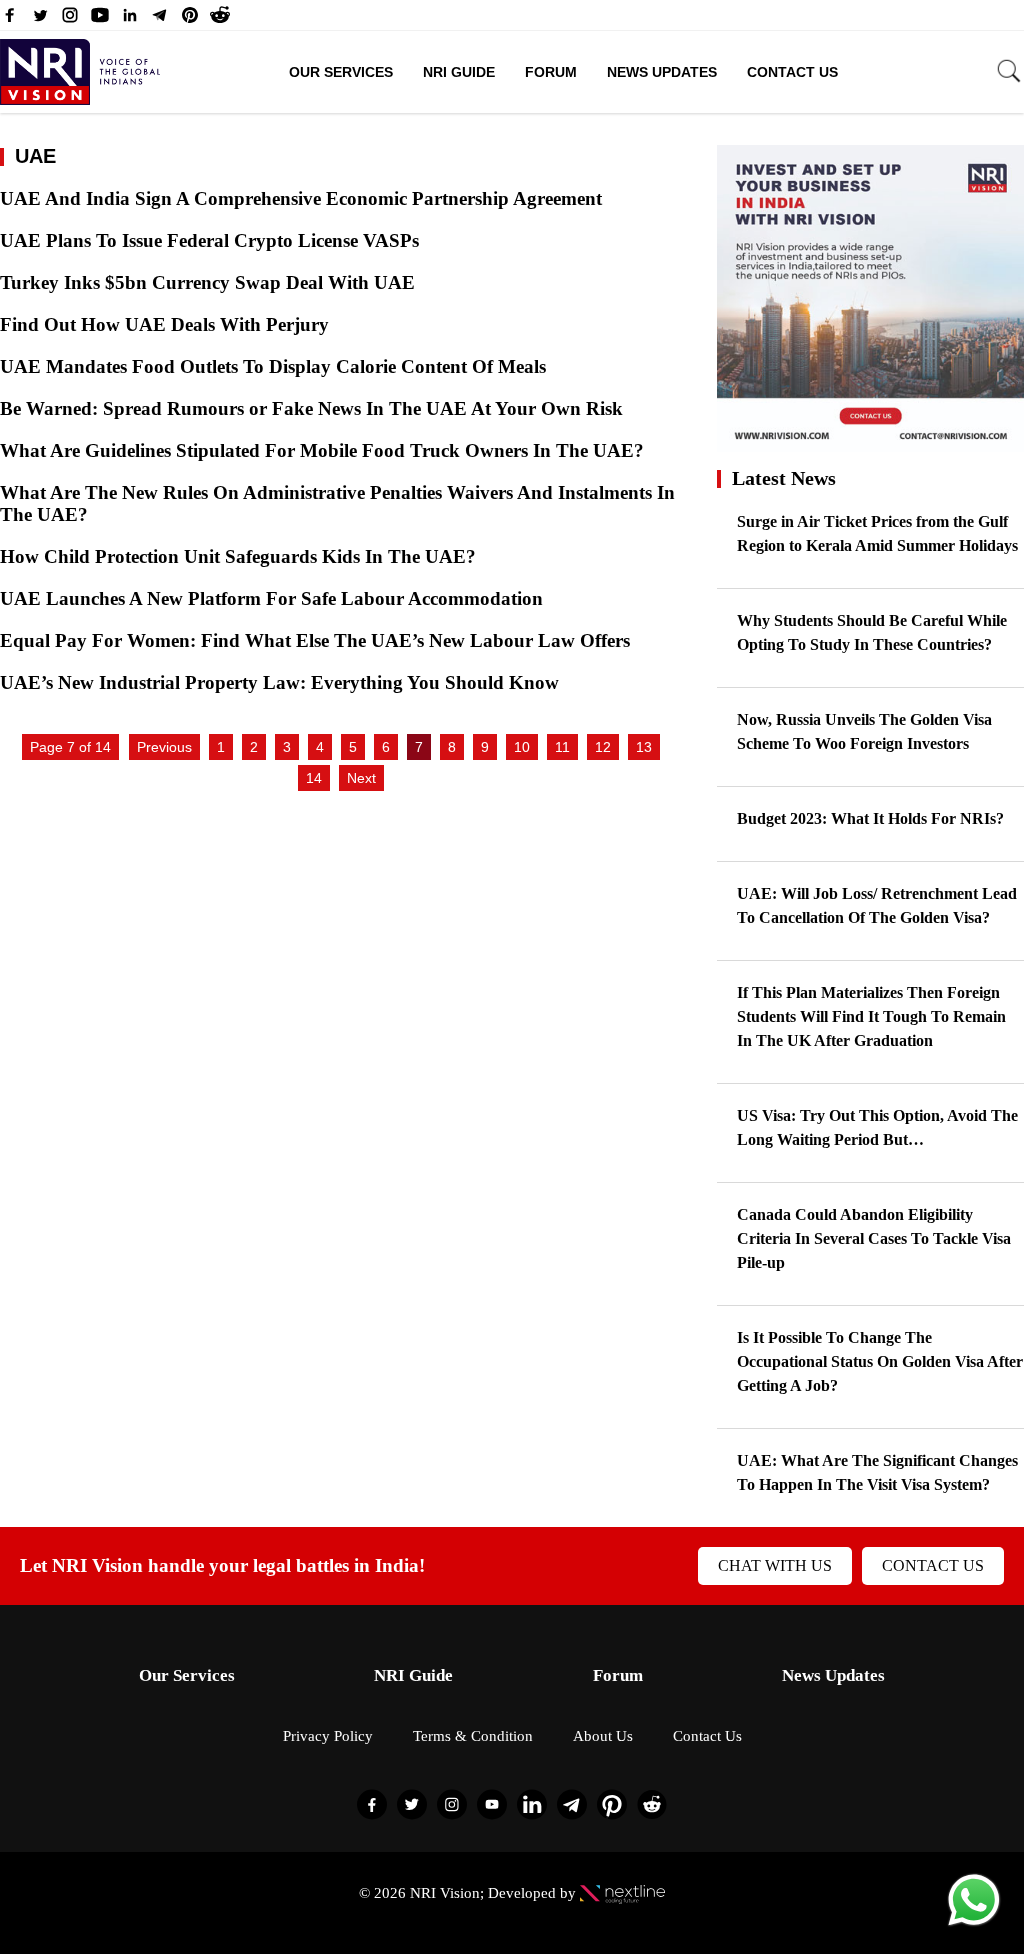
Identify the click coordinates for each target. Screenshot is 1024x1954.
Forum (551, 72)
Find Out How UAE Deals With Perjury (167, 324)
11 (562, 747)
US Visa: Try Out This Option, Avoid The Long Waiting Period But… (877, 1127)
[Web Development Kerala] (622, 1893)
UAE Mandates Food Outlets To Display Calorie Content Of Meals (275, 366)
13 (644, 747)
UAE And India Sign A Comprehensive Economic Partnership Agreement (306, 198)
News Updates (662, 72)
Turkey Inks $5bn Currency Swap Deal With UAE (210, 282)
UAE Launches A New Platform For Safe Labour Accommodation (271, 598)
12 (603, 747)
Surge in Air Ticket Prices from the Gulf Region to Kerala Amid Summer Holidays (877, 533)
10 (522, 747)
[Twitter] (40, 20)
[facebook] (10, 20)
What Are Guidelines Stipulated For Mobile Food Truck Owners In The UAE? (322, 450)
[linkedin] (130, 20)
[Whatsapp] (974, 1924)
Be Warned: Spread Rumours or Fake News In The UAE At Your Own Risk (314, 408)
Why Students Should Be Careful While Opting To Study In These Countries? (872, 632)
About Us (603, 1736)
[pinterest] (190, 20)
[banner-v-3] (870, 442)
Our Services (341, 72)
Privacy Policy (328, 1736)
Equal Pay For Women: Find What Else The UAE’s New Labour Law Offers (315, 640)
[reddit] (220, 20)
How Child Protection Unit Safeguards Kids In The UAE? (240, 556)
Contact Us (792, 72)
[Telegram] (160, 20)
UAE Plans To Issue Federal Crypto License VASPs (214, 240)
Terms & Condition (473, 1736)
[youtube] (100, 20)
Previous (164, 747)
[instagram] (70, 20)
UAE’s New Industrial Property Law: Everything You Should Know (279, 682)
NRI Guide (459, 72)
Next (361, 778)
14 (314, 778)
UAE (35, 156)
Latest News (784, 478)
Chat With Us (775, 1565)
